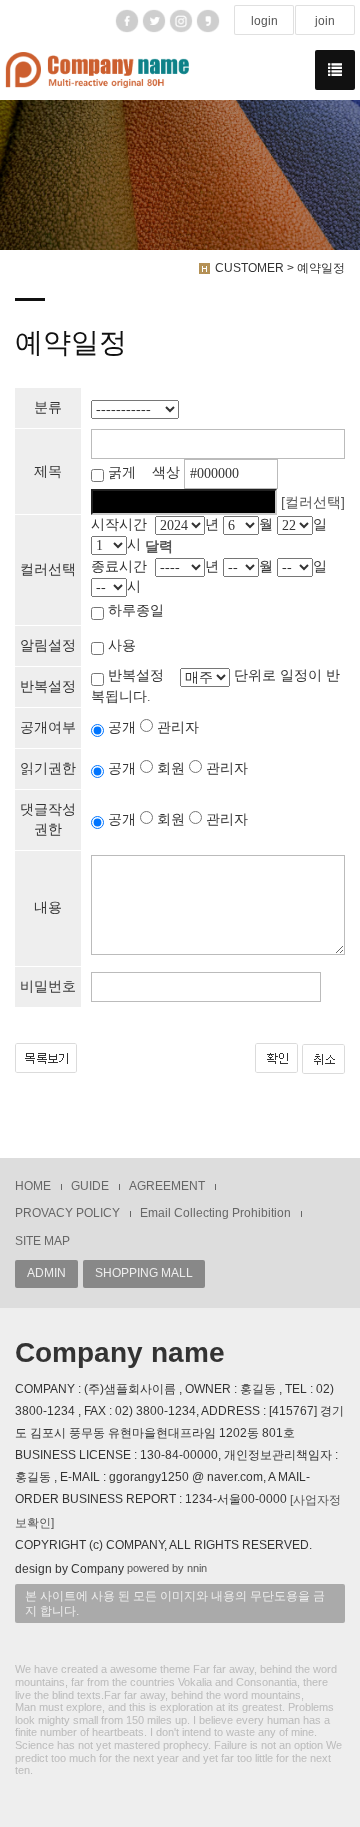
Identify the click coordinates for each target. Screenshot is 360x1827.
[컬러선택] (313, 502)
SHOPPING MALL (144, 1273)
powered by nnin (167, 1568)
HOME (33, 1186)
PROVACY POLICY (67, 1213)
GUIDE (90, 1186)
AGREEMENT (167, 1186)
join (325, 21)
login (264, 21)
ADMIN (46, 1273)
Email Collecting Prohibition (215, 1213)
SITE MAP (42, 1241)
